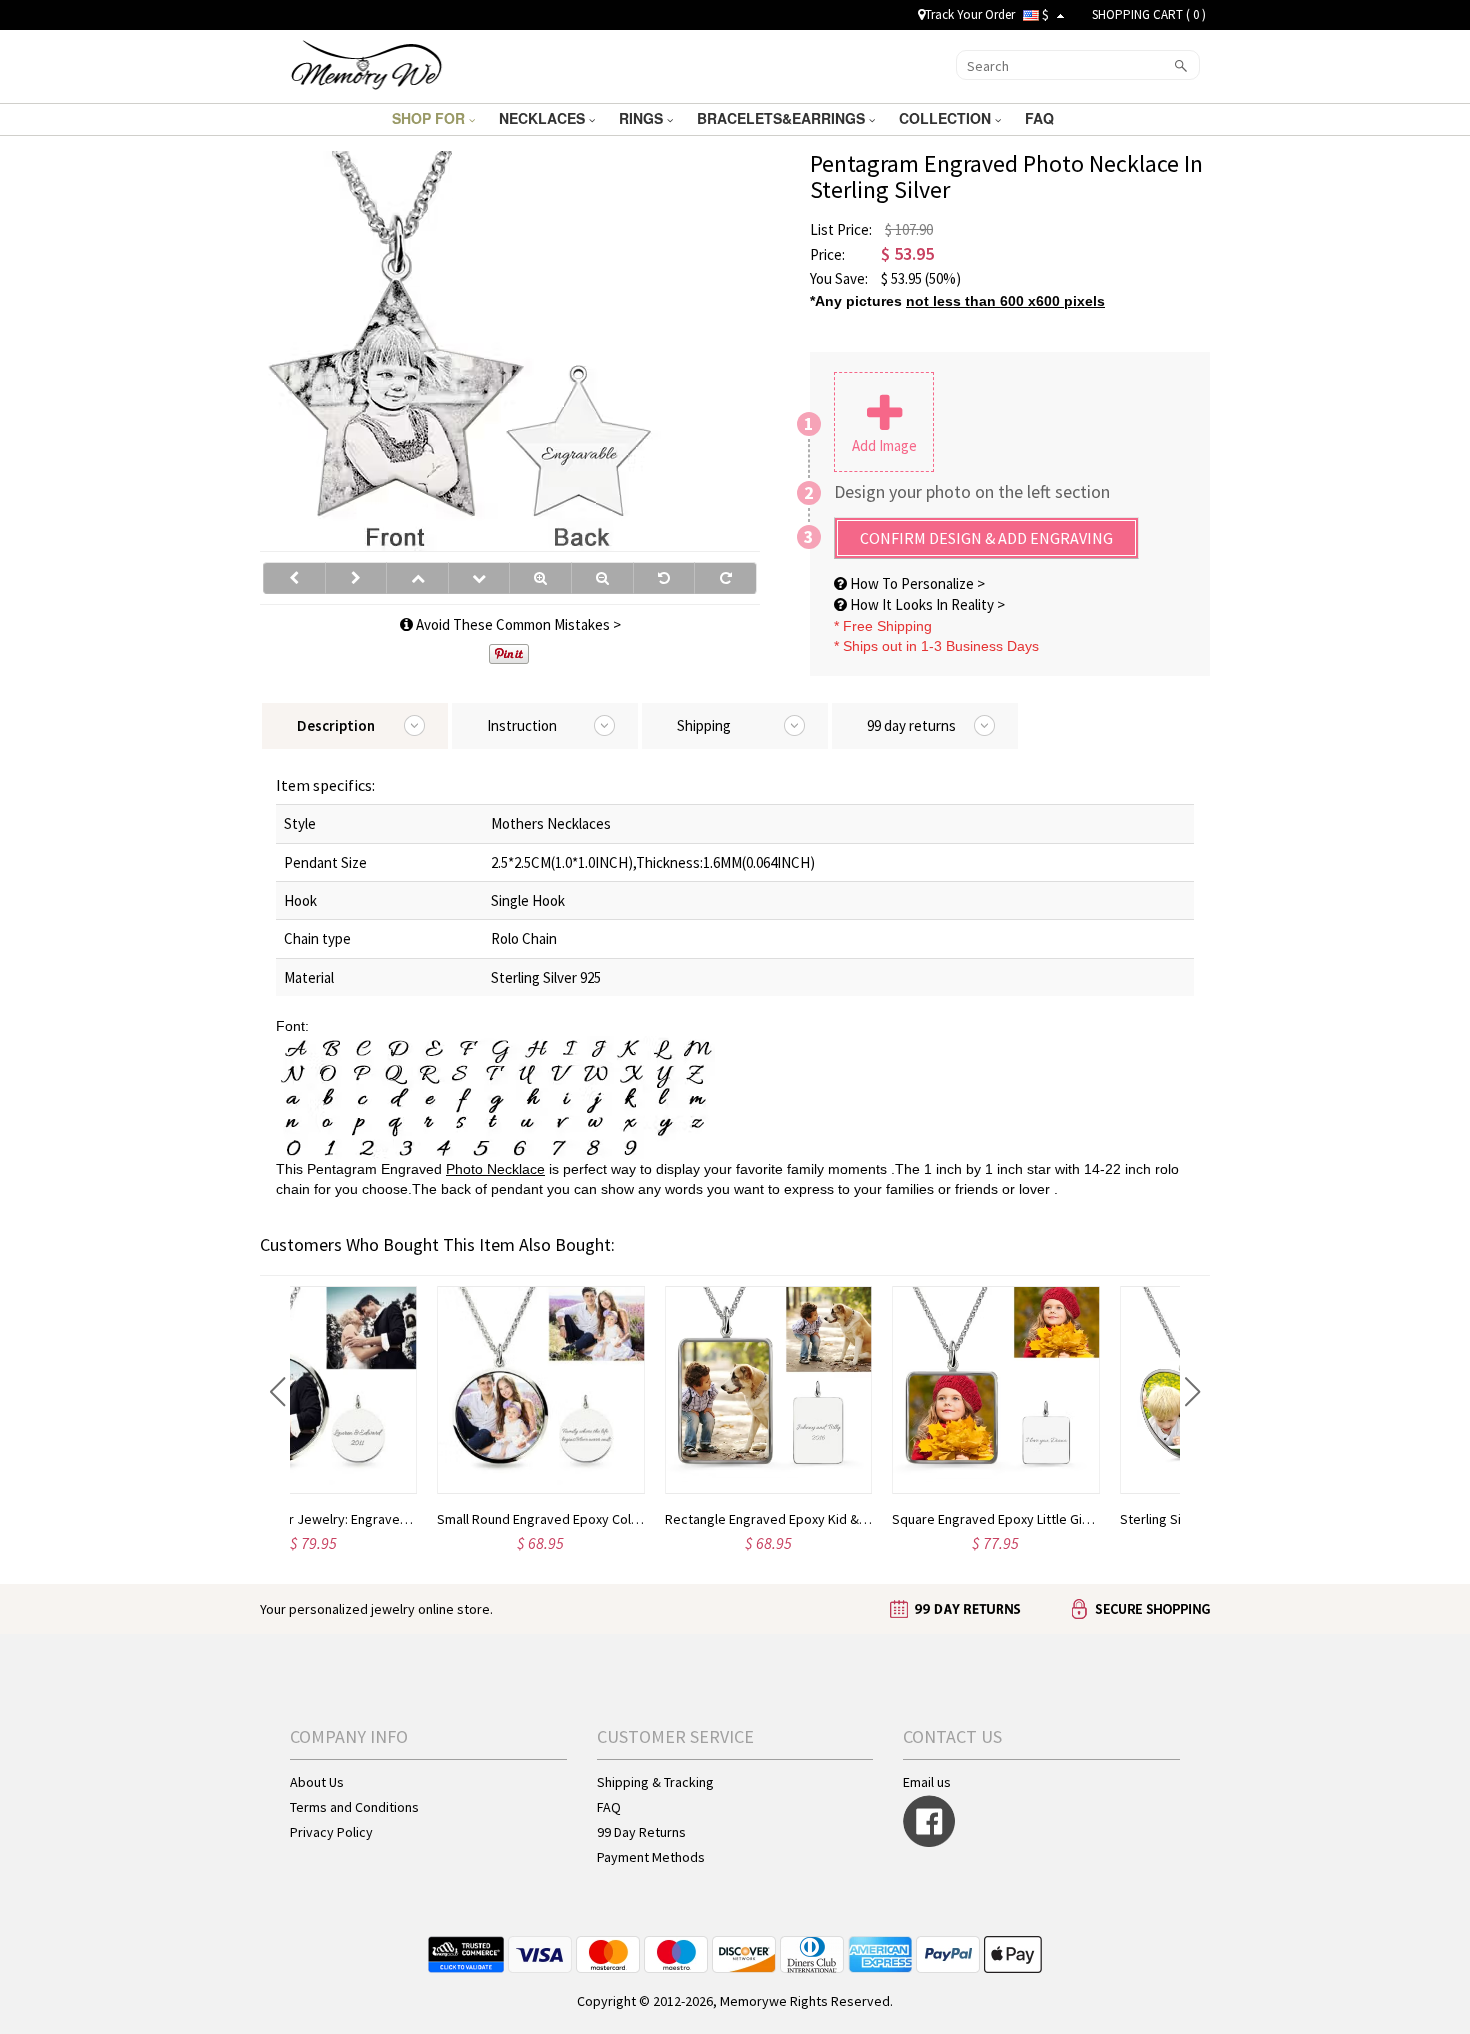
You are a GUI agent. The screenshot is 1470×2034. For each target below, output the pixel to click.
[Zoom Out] (602, 578)
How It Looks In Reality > (926, 604)
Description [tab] (336, 725)
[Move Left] (294, 578)
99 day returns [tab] (911, 725)
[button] (277, 1392)
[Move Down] (479, 578)
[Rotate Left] (664, 578)
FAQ (1041, 118)
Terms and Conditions (354, 1807)
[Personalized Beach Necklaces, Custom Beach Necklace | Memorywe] (366, 64)
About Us (317, 1782)
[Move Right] (356, 578)
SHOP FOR (430, 118)
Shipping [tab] (704, 725)
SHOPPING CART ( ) (1149, 14)
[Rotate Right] (725, 578)
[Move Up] (417, 578)
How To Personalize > (916, 583)
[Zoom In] (540, 578)
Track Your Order (970, 14)
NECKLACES (544, 118)
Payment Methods (651, 1857)
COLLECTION (947, 118)
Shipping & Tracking (655, 1782)
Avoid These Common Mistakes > (517, 624)
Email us (927, 1782)
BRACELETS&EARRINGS (783, 118)
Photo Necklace (495, 1169)
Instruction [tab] (522, 725)
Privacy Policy (331, 1832)
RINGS (643, 118)
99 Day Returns (641, 1832)
